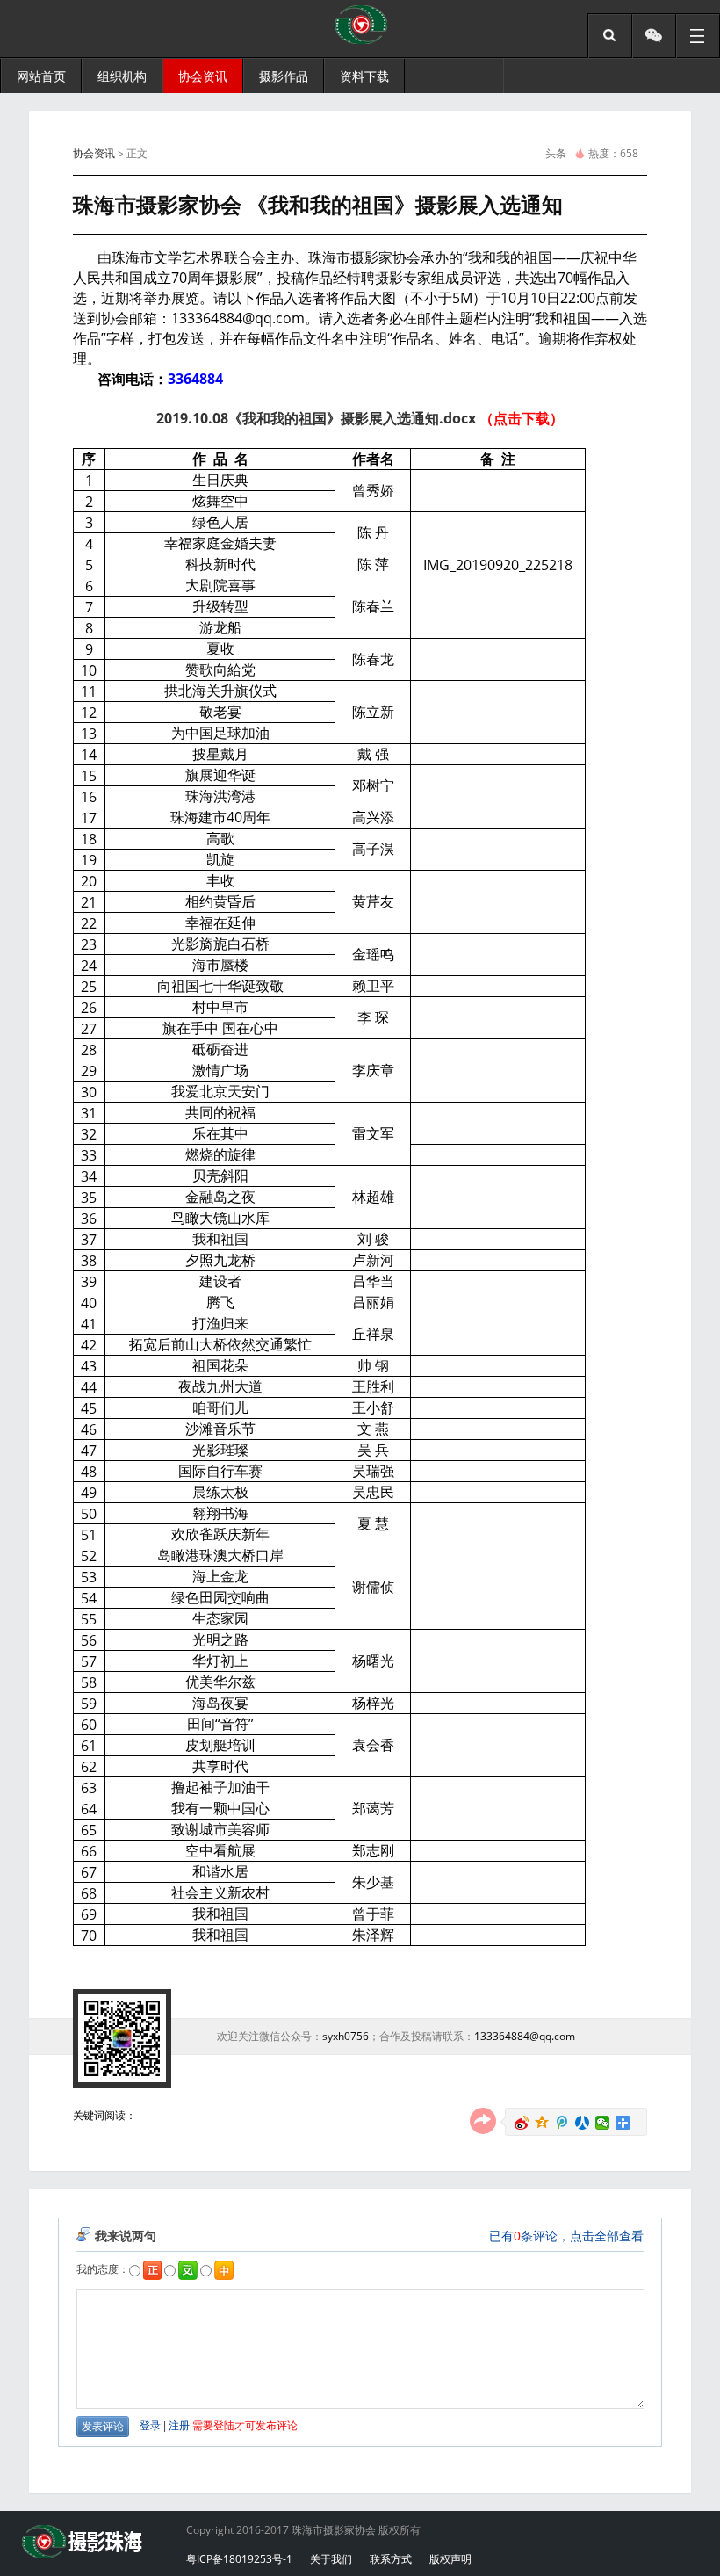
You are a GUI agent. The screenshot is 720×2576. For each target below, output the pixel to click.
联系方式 (391, 2559)
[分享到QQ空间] (542, 2123)
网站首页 (41, 76)
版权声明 (450, 2559)
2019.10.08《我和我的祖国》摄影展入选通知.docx (316, 418)
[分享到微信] (603, 2123)
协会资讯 (94, 153)
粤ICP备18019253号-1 (239, 2559)
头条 (556, 153)
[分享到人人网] (583, 2123)
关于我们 (331, 2559)
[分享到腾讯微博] (562, 2123)
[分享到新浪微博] (522, 2123)
